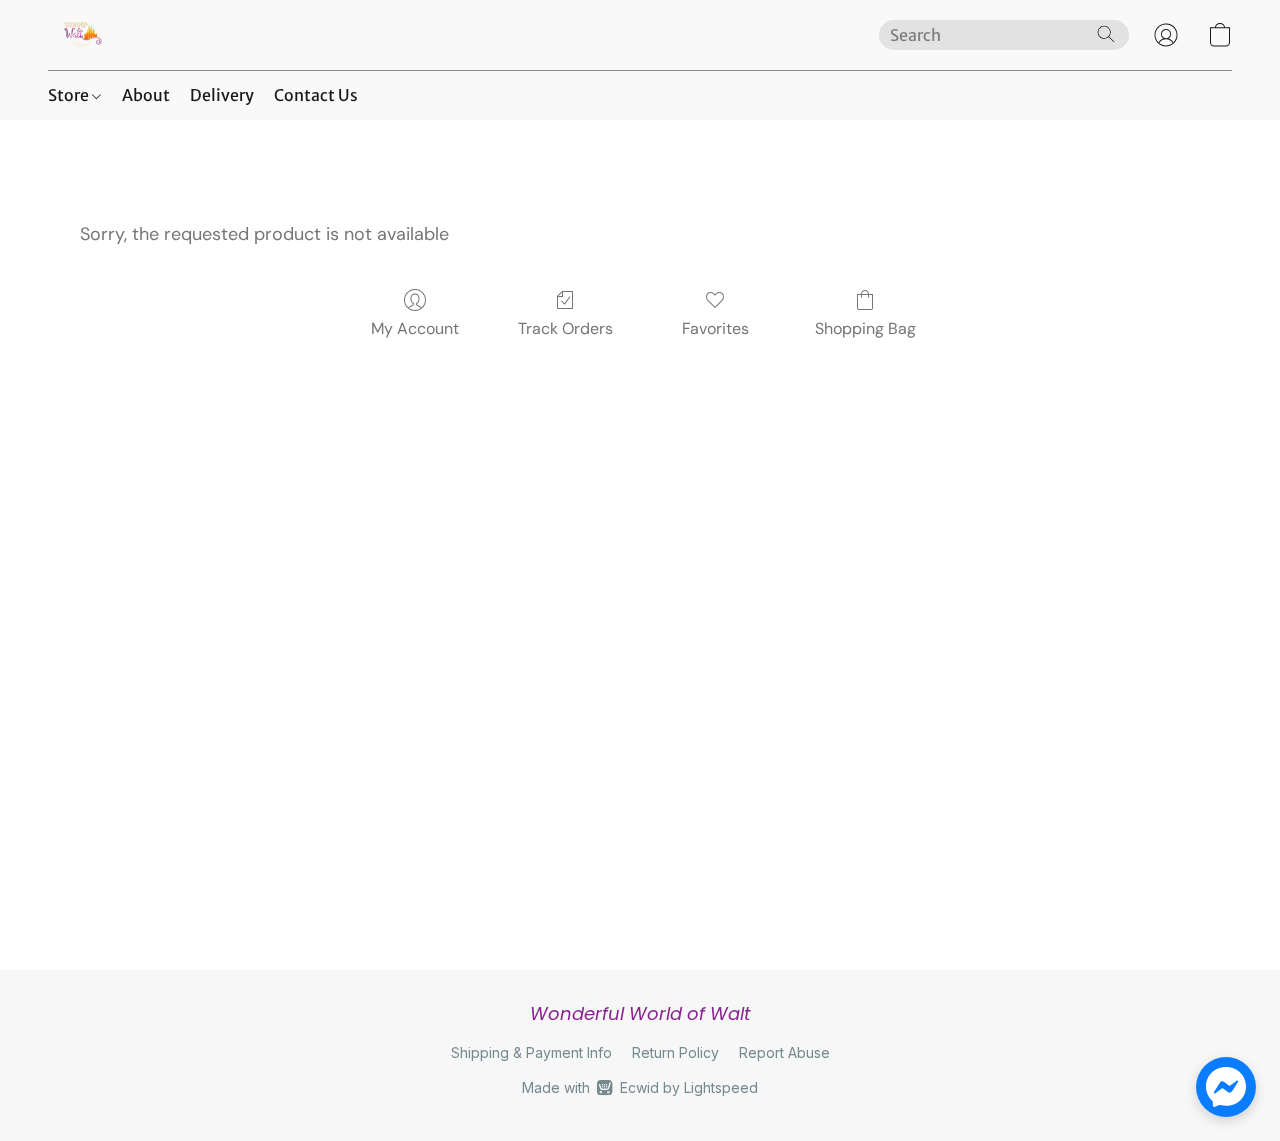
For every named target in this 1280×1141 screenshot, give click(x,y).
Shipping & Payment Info (531, 1052)
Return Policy (675, 1052)
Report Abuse (784, 1052)
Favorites (715, 328)
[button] (81, 35)
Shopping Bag (865, 328)
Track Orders (565, 328)
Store (70, 95)
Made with (639, 1087)
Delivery (222, 95)
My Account (415, 328)
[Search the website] (1106, 34)
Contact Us (316, 95)
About (146, 95)
